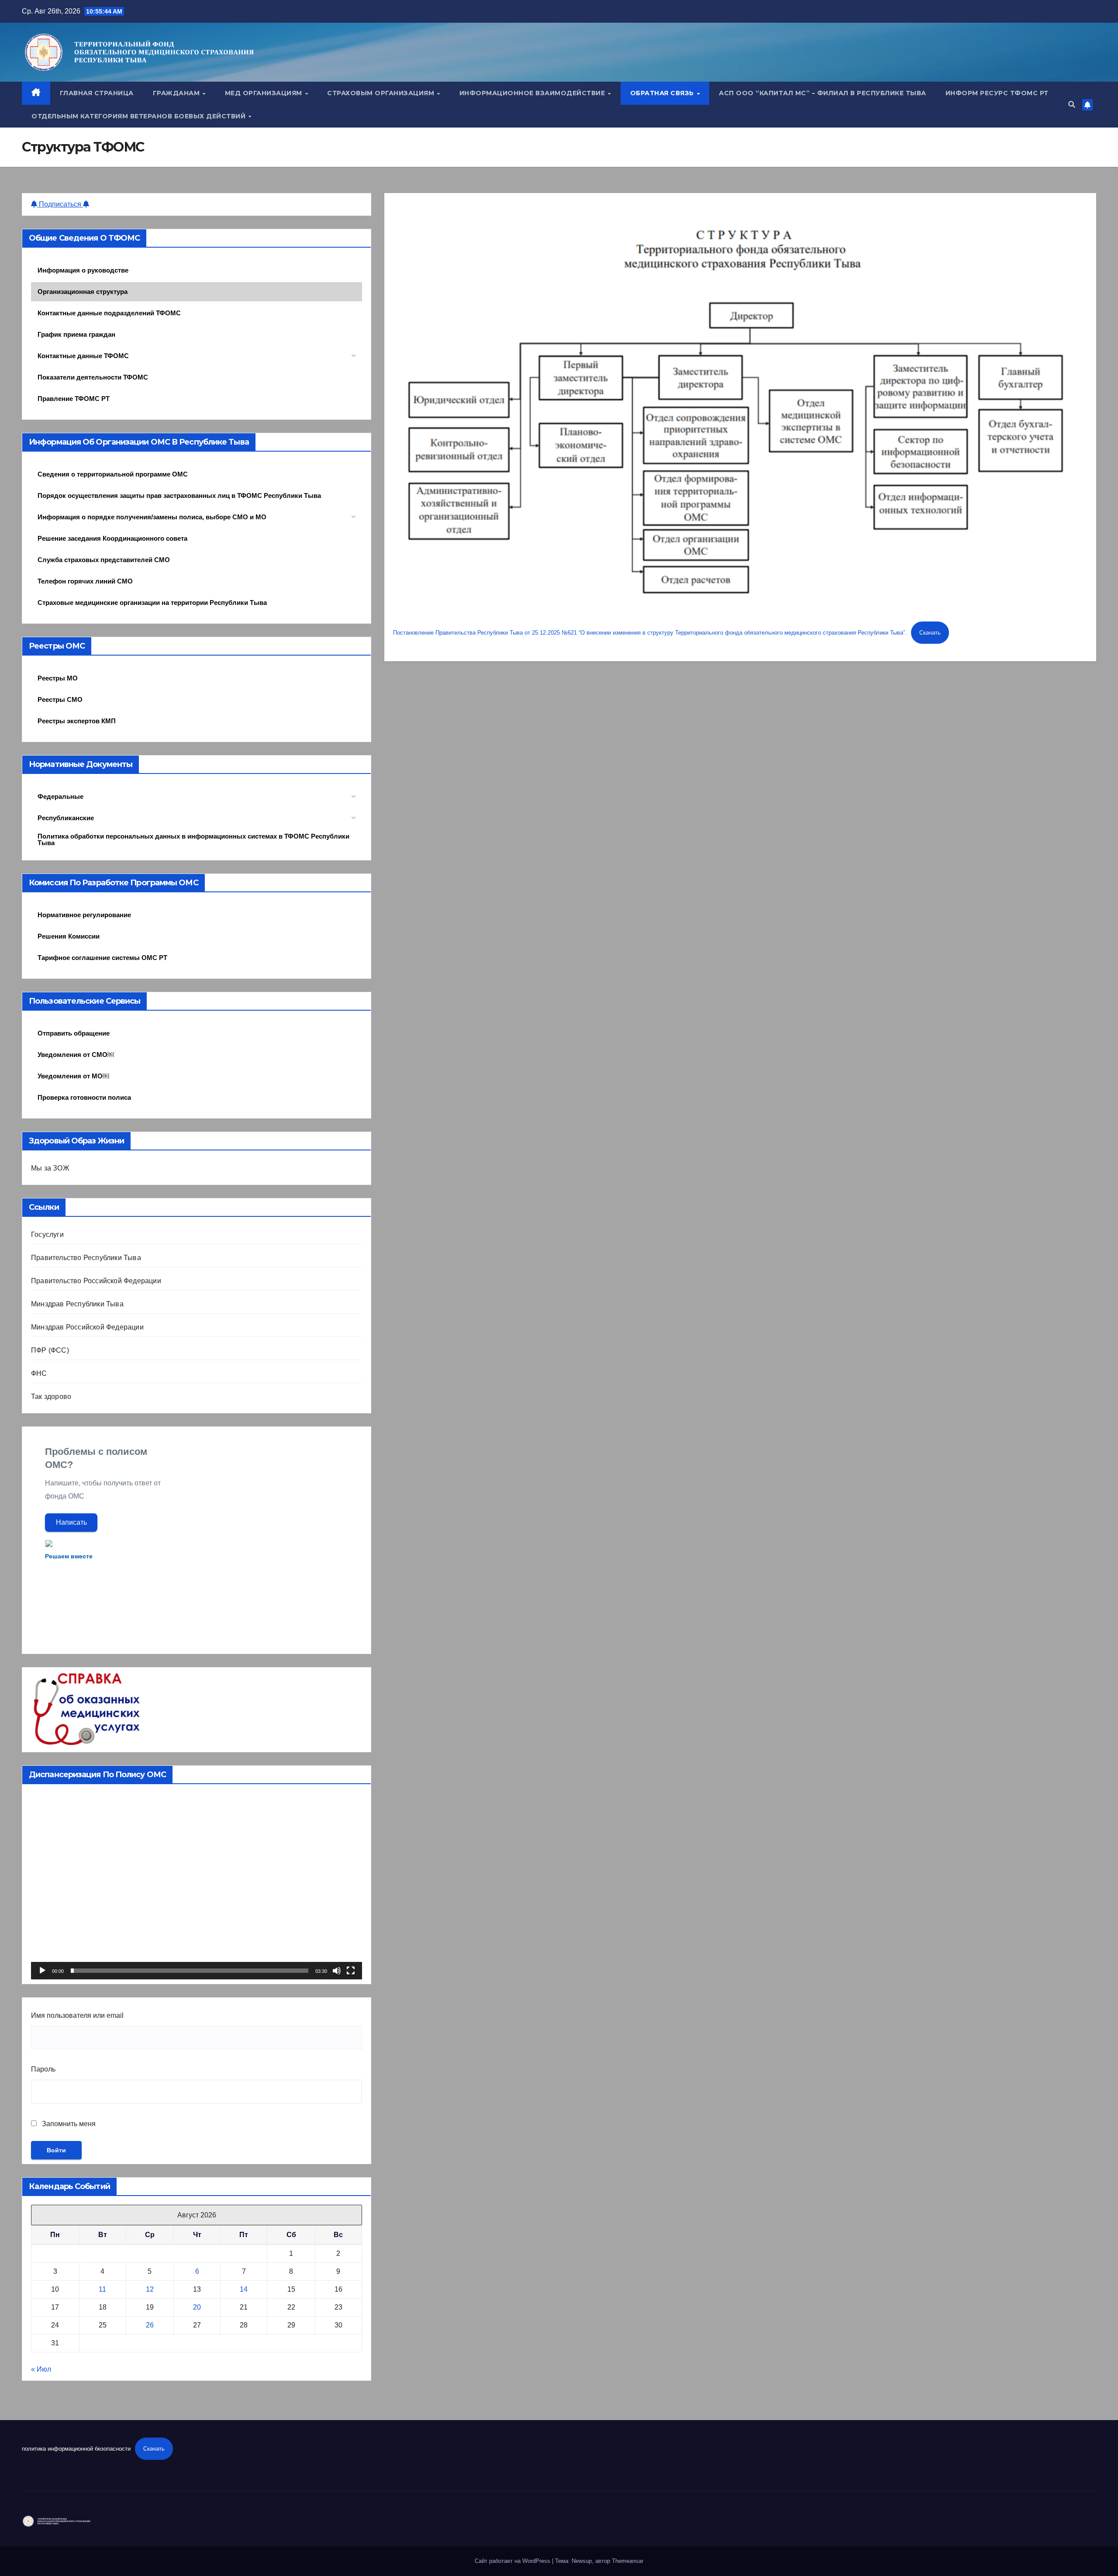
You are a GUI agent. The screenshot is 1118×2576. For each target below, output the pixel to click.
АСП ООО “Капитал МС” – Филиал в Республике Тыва (823, 93)
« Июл (41, 2369)
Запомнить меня (68, 2124)
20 (197, 2307)
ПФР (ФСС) (50, 1350)
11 (102, 2289)
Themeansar (628, 2561)
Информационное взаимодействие (533, 93)
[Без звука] (337, 1971)
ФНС (39, 1373)
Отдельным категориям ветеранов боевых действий (140, 116)
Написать (71, 1522)
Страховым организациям (382, 93)
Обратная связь (663, 93)
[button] (1072, 105)
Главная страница (97, 93)
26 (150, 2325)
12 (150, 2289)
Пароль (43, 2069)
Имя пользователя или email (77, 2015)
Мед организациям (265, 93)
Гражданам (177, 93)
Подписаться (60, 204)
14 (244, 2289)
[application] (197, 1886)
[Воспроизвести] (42, 1971)
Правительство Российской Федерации (96, 1281)
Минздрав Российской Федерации (87, 1327)
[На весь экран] (351, 1971)
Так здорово (51, 1397)
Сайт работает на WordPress (513, 2561)
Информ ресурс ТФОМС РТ (997, 93)
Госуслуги (47, 1234)
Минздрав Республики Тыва (77, 1304)
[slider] (190, 1971)
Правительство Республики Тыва (86, 1258)
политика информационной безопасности (76, 2449)
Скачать (930, 633)
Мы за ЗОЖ (50, 1168)
